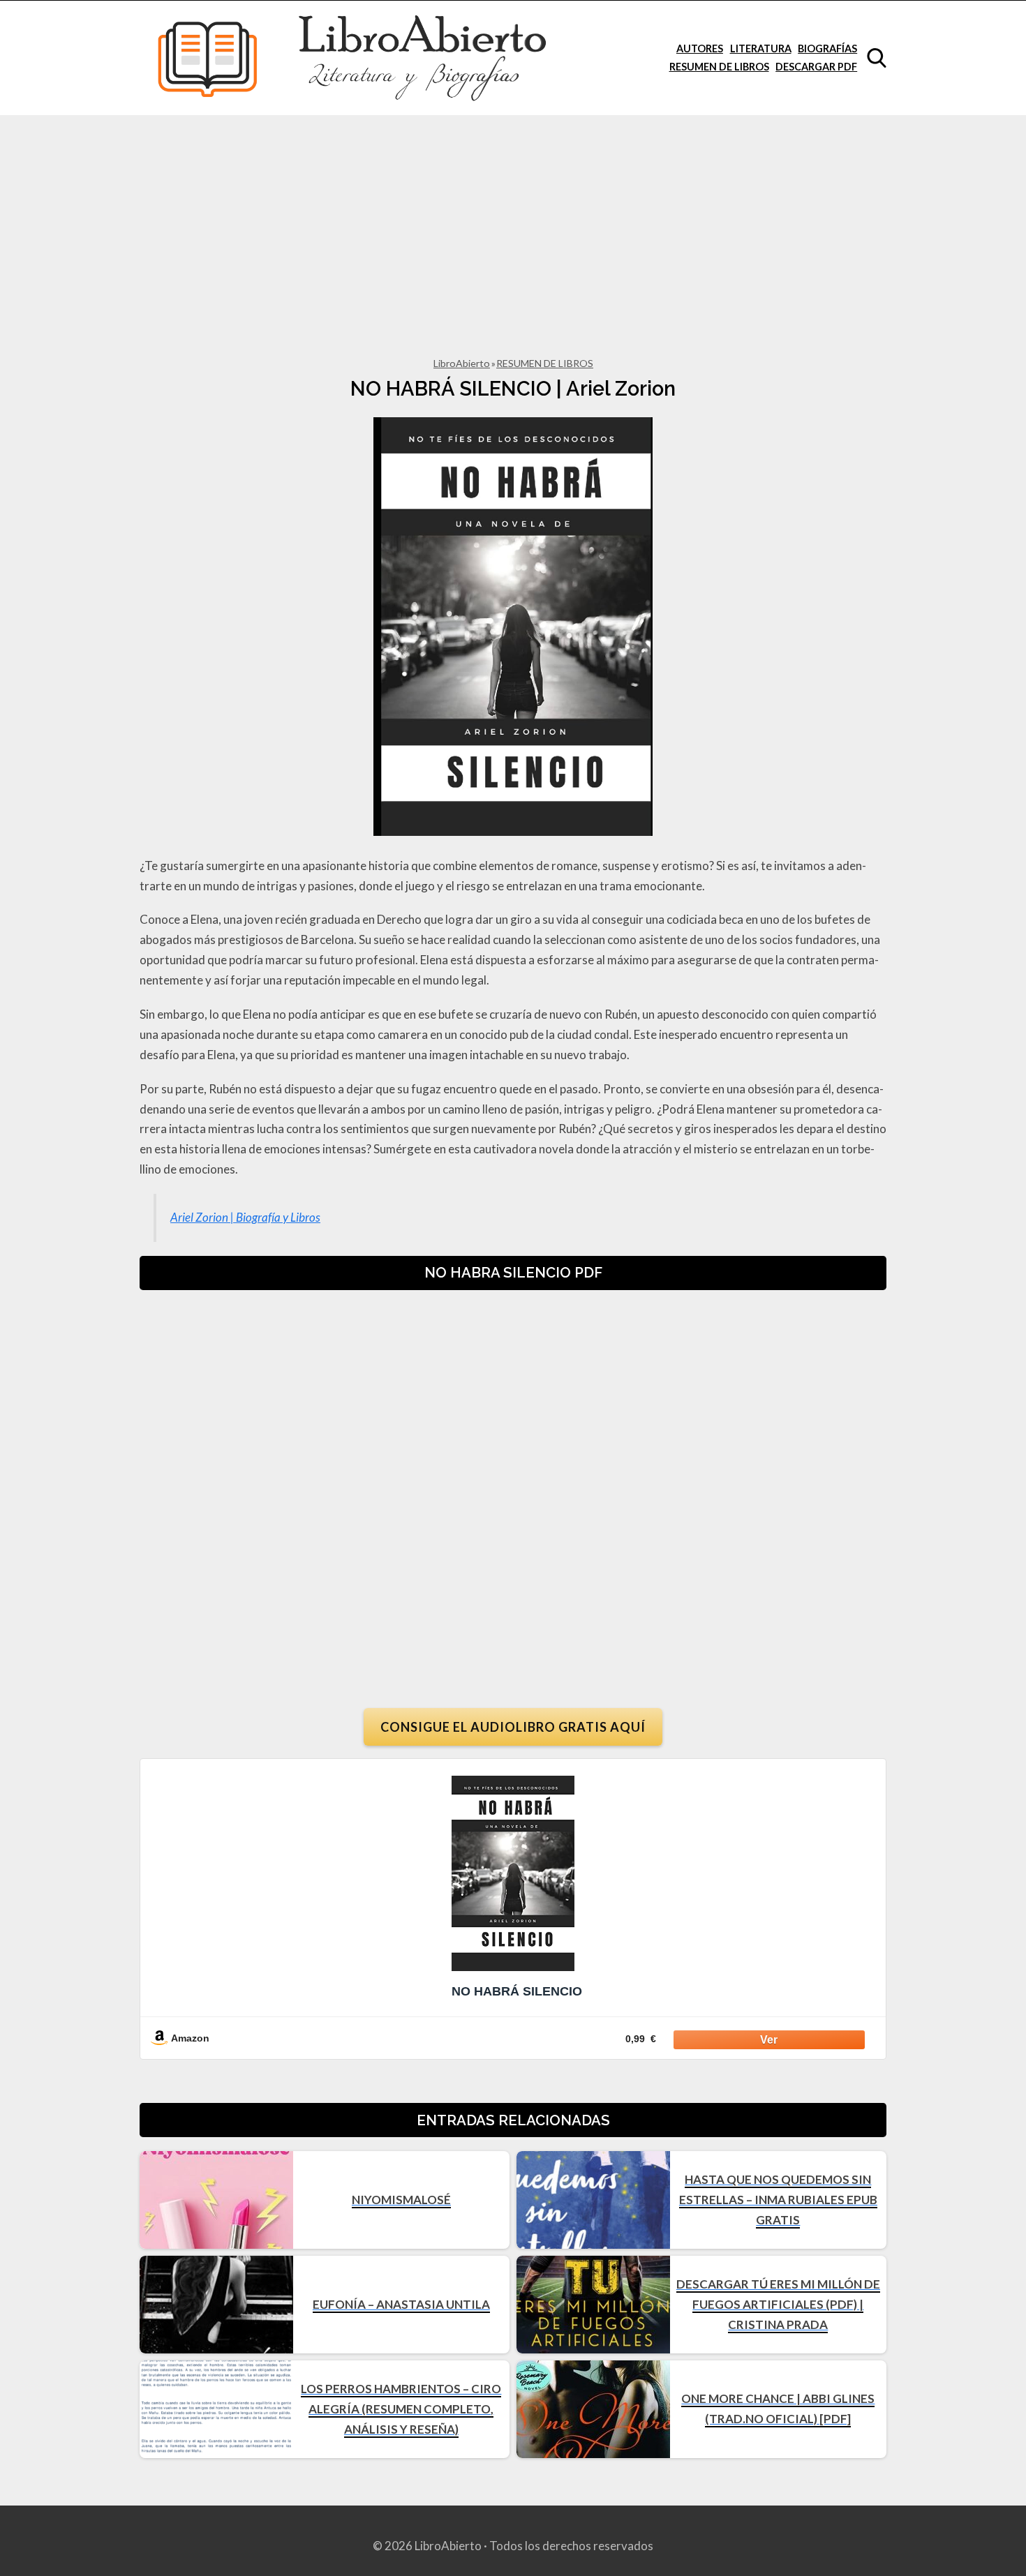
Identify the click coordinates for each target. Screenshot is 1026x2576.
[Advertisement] (513, 220)
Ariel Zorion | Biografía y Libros (245, 1217)
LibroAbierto (462, 363)
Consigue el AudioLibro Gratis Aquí (513, 1727)
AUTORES (700, 48)
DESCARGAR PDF (816, 67)
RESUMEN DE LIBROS (719, 67)
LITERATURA (761, 48)
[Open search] (877, 58)
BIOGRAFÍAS (827, 48)
